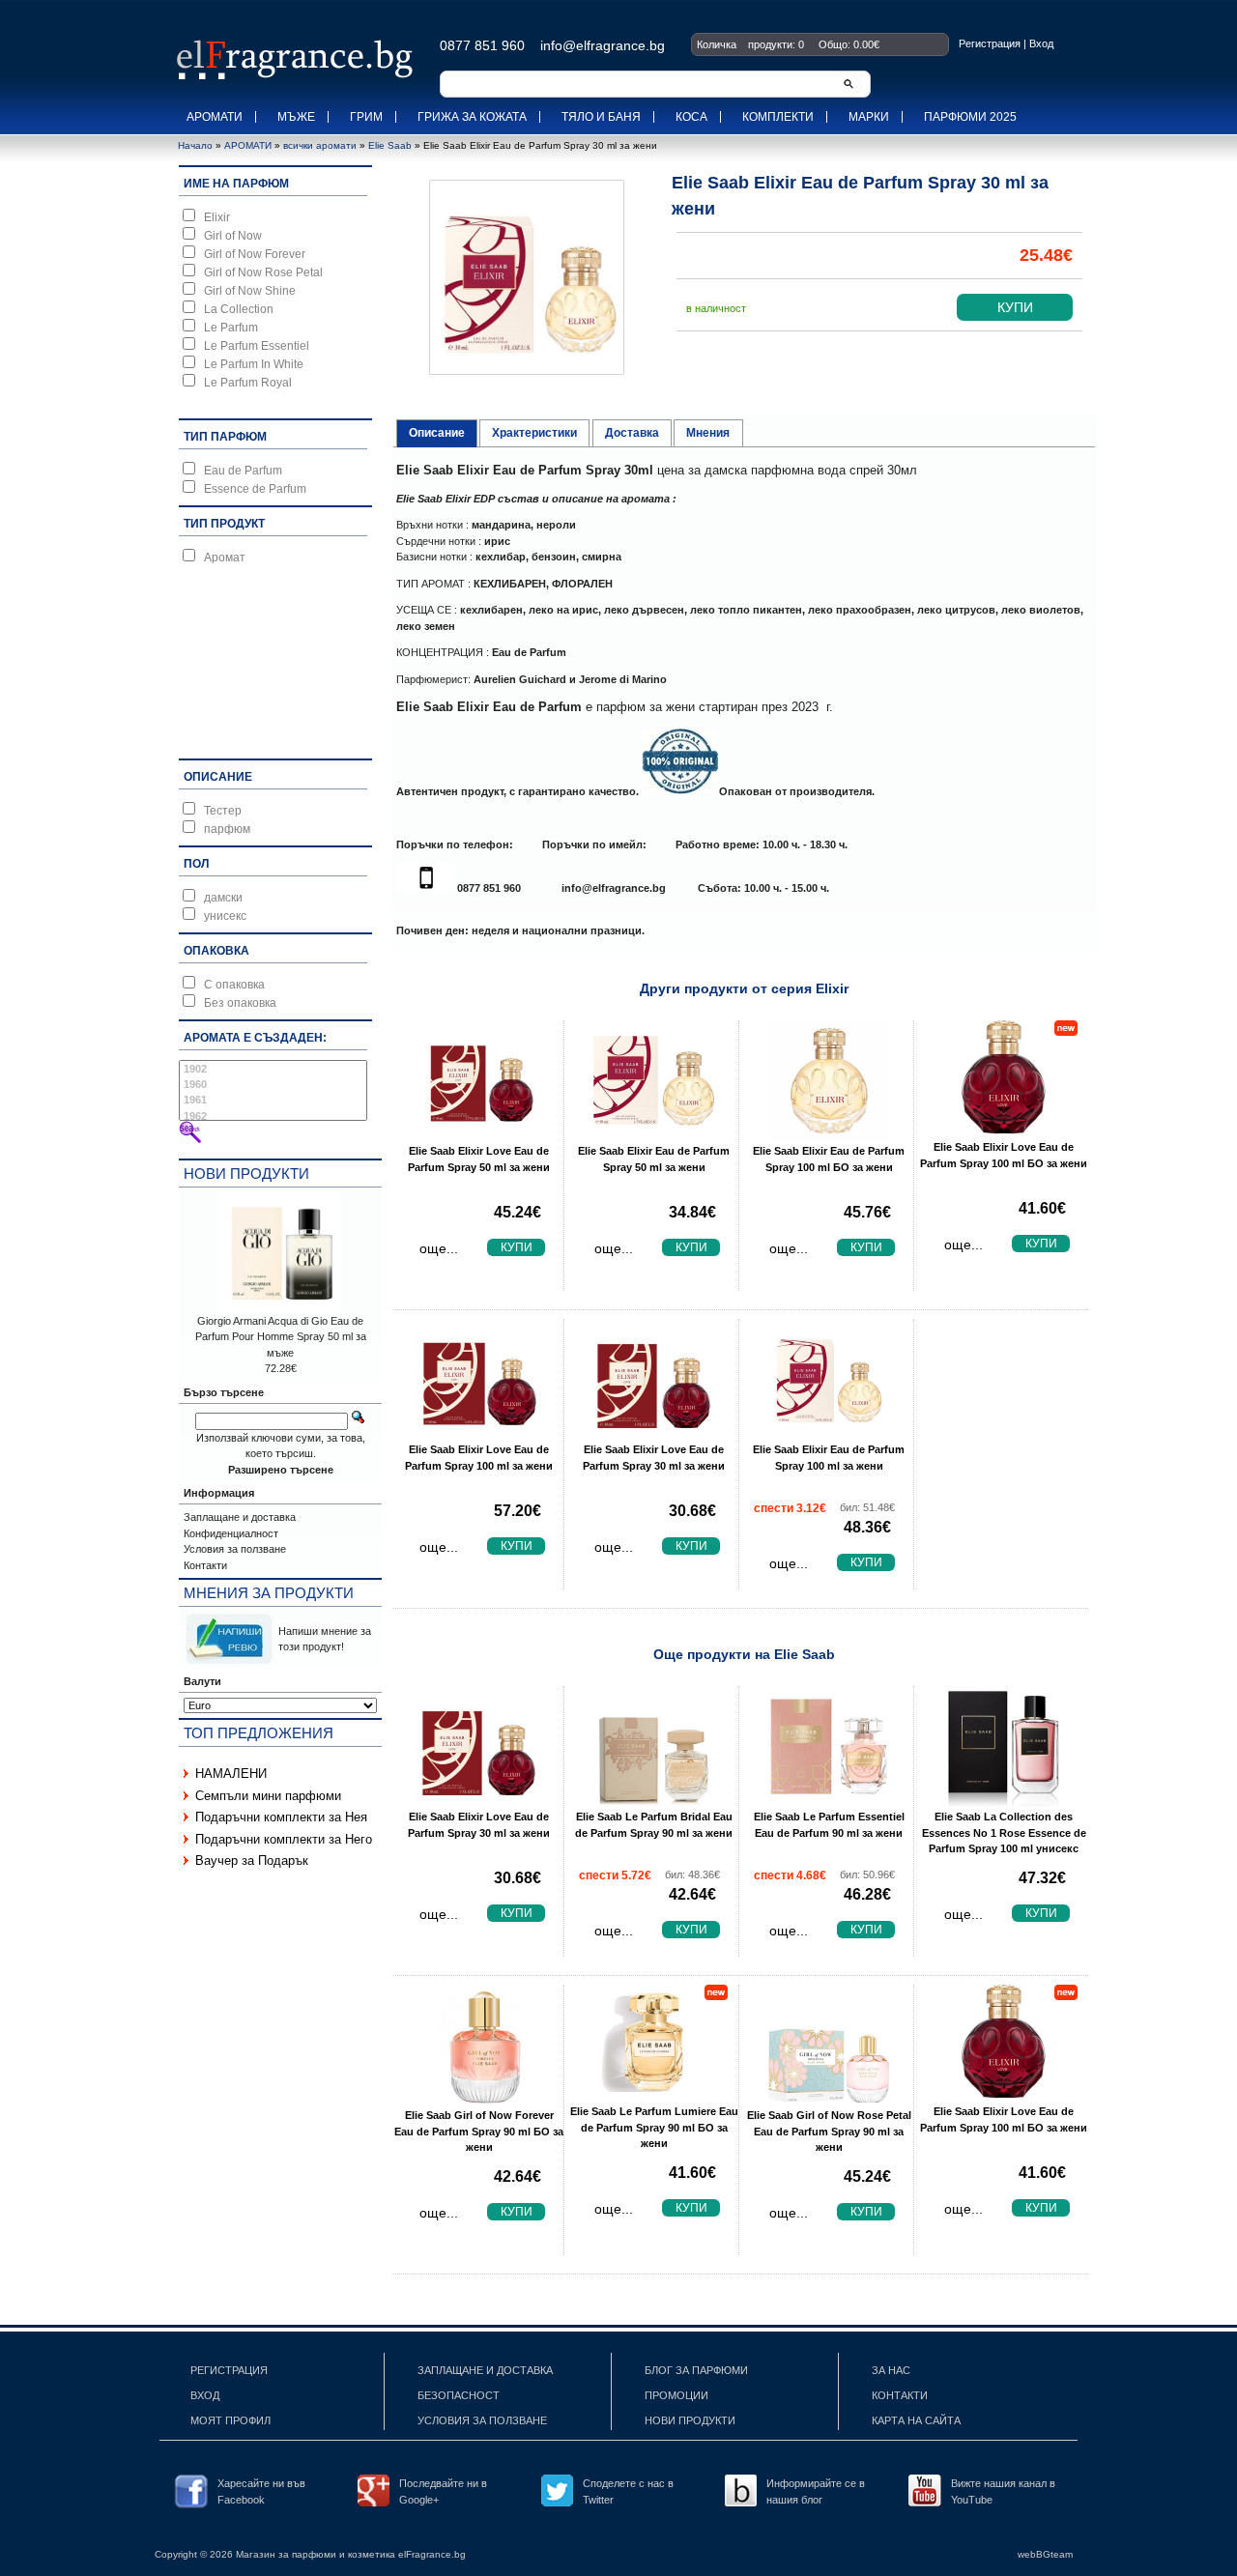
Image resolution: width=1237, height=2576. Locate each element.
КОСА (691, 117)
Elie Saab (390, 145)
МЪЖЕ (296, 117)
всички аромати (320, 145)
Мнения (708, 433)
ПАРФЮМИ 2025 (970, 117)
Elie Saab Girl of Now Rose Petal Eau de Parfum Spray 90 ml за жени (829, 2131)
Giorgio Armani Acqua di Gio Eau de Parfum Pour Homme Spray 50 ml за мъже (281, 1337)
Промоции (676, 2395)
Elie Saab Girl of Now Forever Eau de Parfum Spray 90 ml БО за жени (479, 2131)
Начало (195, 145)
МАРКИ (869, 117)
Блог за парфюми (696, 2370)
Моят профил (230, 2420)
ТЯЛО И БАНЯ (601, 117)
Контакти (205, 1565)
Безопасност (459, 2395)
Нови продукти (246, 1174)
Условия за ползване (235, 1549)
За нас (891, 2370)
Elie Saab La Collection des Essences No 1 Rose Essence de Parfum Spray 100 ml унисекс (1004, 1832)
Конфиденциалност (231, 1533)
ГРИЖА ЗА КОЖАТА (472, 117)
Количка (717, 44)
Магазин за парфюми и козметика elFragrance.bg (351, 2554)
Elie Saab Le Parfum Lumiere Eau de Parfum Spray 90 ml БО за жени (654, 2127)
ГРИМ (366, 117)
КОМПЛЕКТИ (778, 117)
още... (439, 1248)
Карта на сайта (916, 2420)
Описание (437, 433)
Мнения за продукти (269, 1593)
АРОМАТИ (215, 117)
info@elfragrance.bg (614, 888)
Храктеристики (534, 433)
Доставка (632, 433)
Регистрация (990, 43)
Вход (1041, 43)
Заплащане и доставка (240, 1517)
